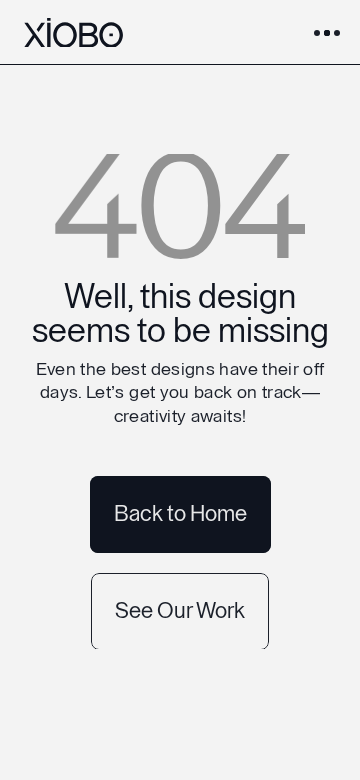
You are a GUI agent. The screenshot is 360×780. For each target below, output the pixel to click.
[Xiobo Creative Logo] (73, 33)
